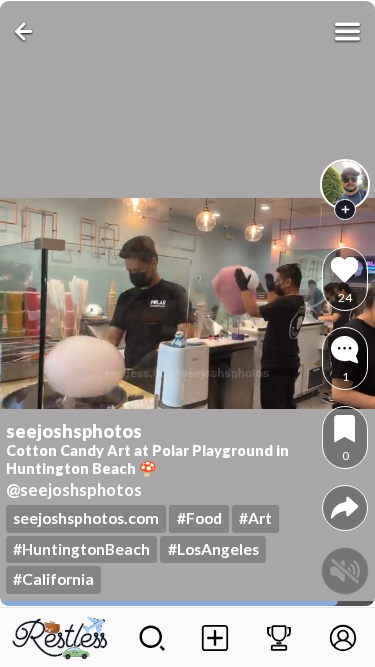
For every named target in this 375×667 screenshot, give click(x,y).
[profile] (345, 184)
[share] (344, 507)
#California (53, 579)
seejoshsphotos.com (86, 518)
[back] (27, 31)
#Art (255, 518)
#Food (199, 518)
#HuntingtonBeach (81, 549)
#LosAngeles (213, 549)
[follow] (345, 210)
